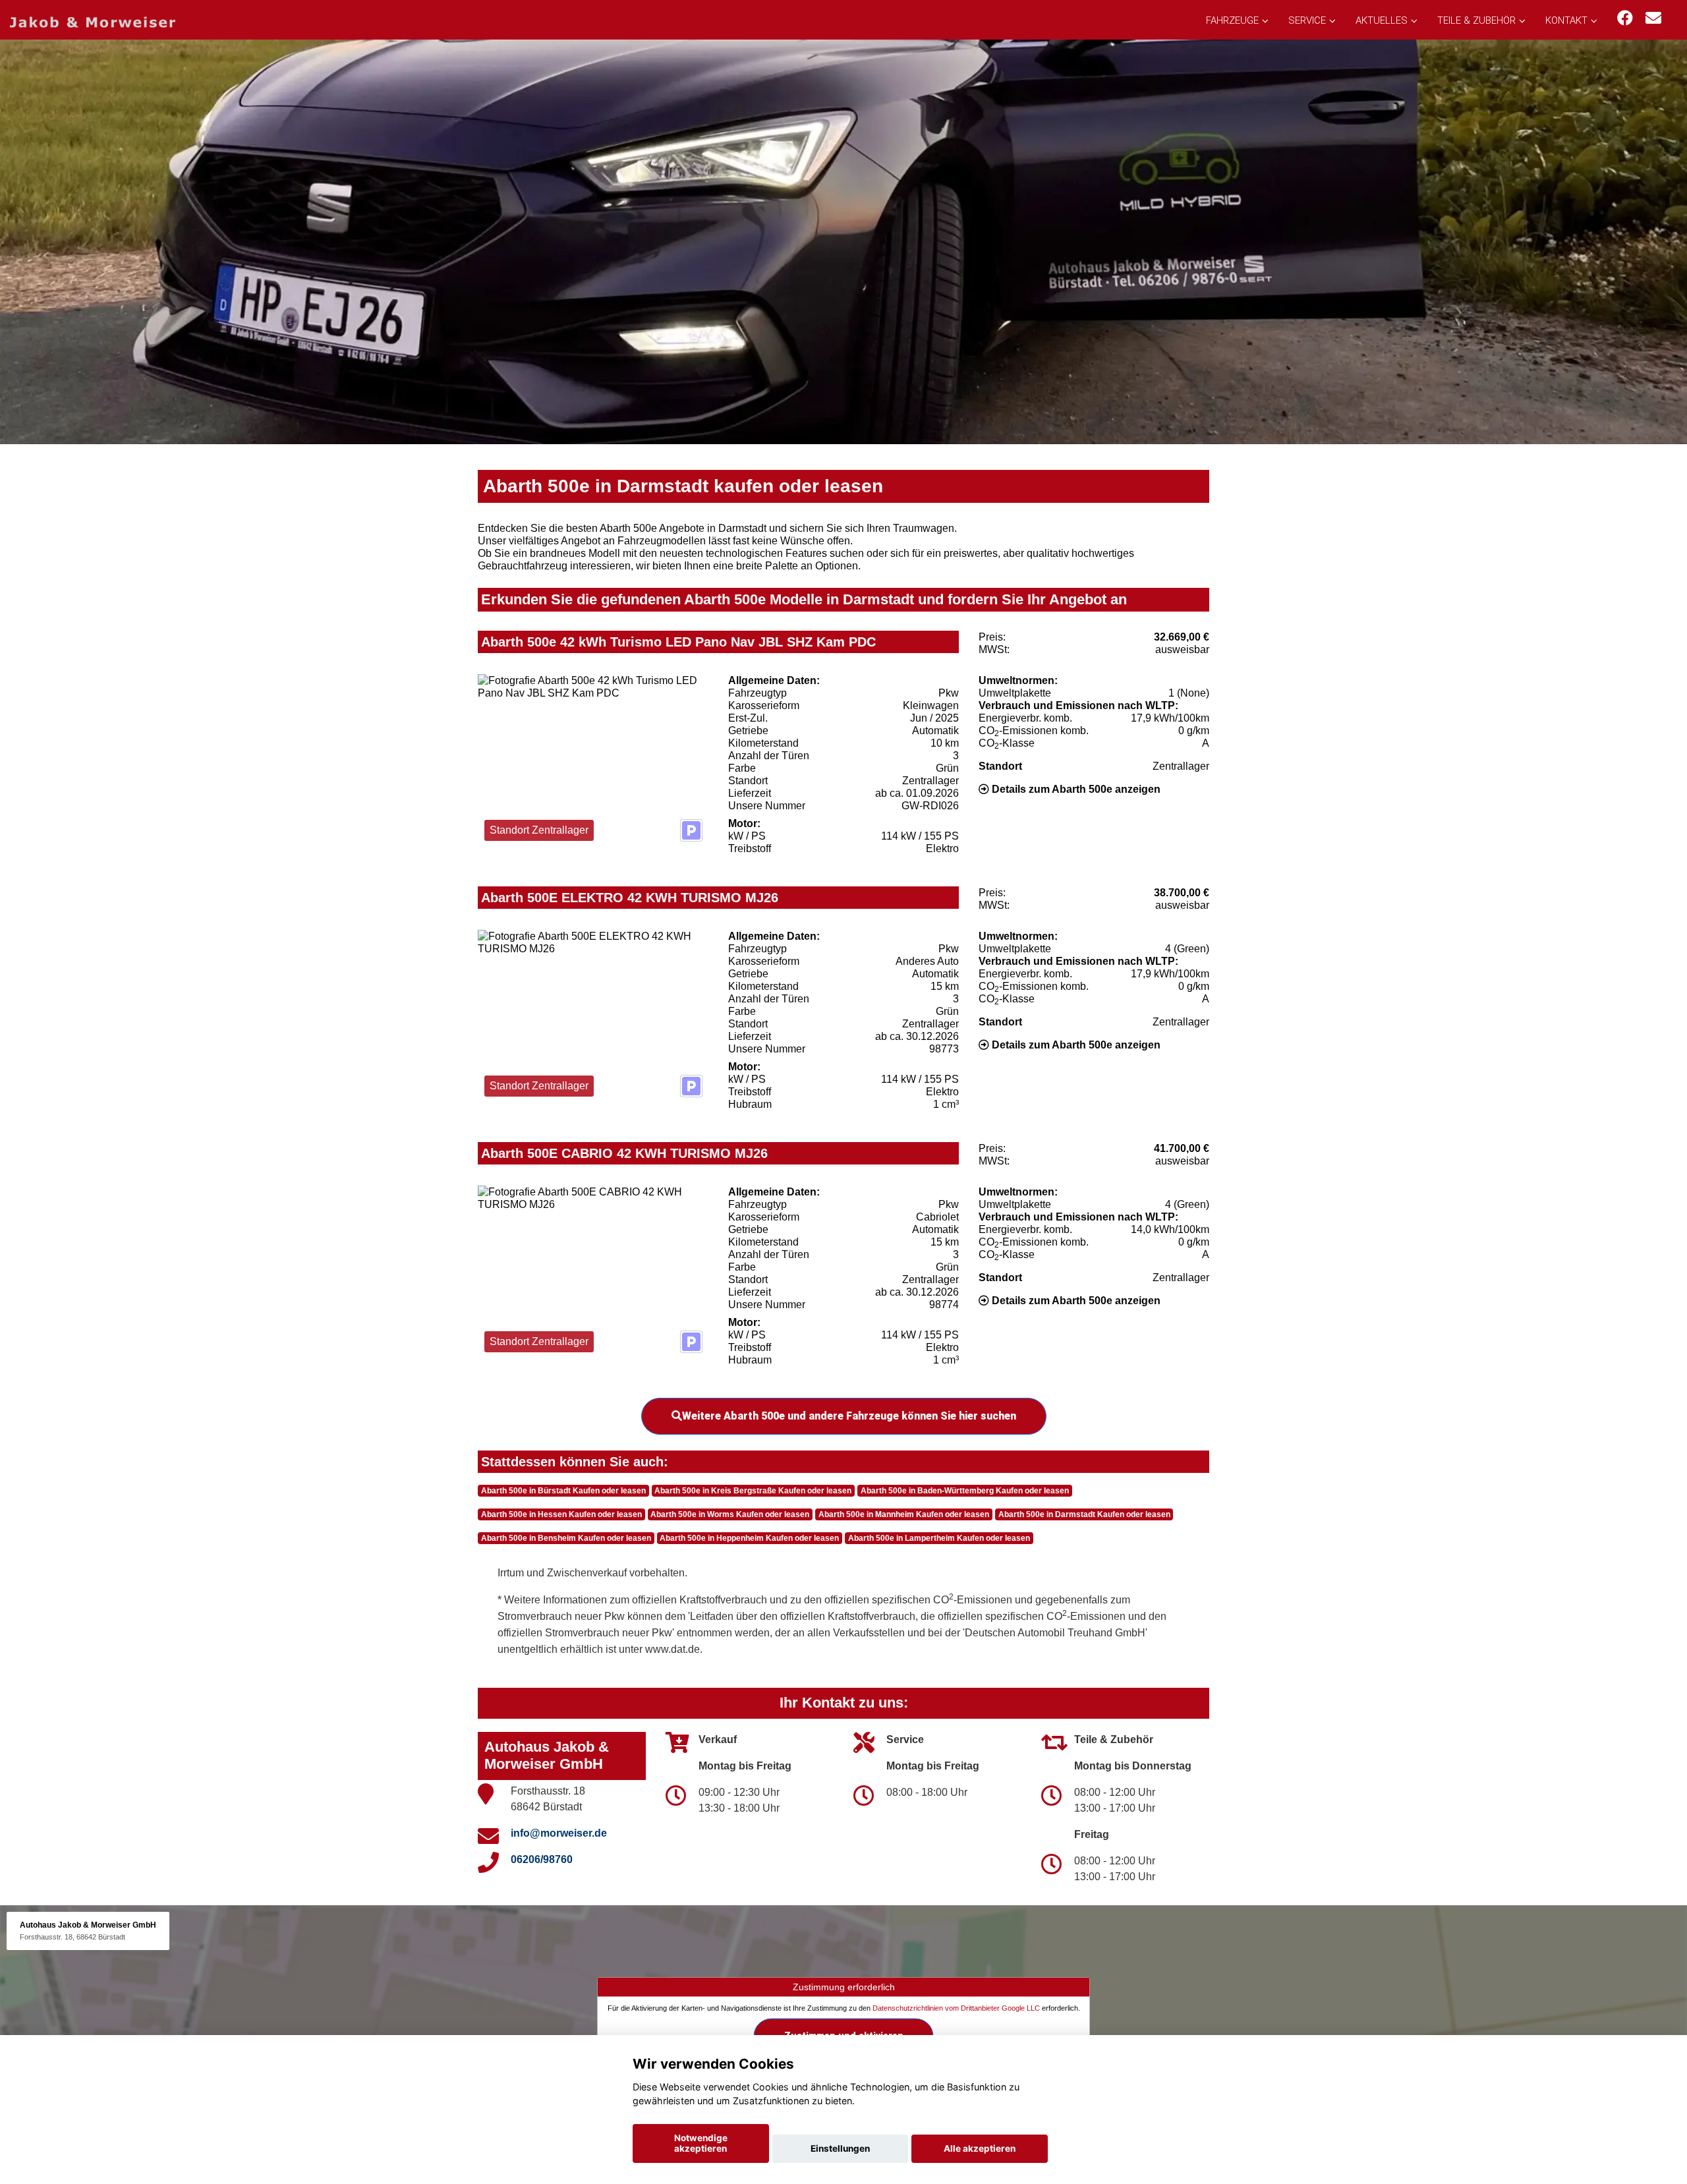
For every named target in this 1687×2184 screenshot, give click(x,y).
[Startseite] (93, 21)
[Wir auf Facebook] (1625, 18)
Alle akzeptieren (980, 2148)
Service (1307, 20)
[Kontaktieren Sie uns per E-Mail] (1653, 18)
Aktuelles (1382, 20)
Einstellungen (840, 2148)
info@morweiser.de (559, 1833)
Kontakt (1566, 20)
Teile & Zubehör (1476, 20)
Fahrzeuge (1232, 20)
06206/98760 (542, 1859)
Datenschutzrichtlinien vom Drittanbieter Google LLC (956, 2007)
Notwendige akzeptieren (701, 2143)
